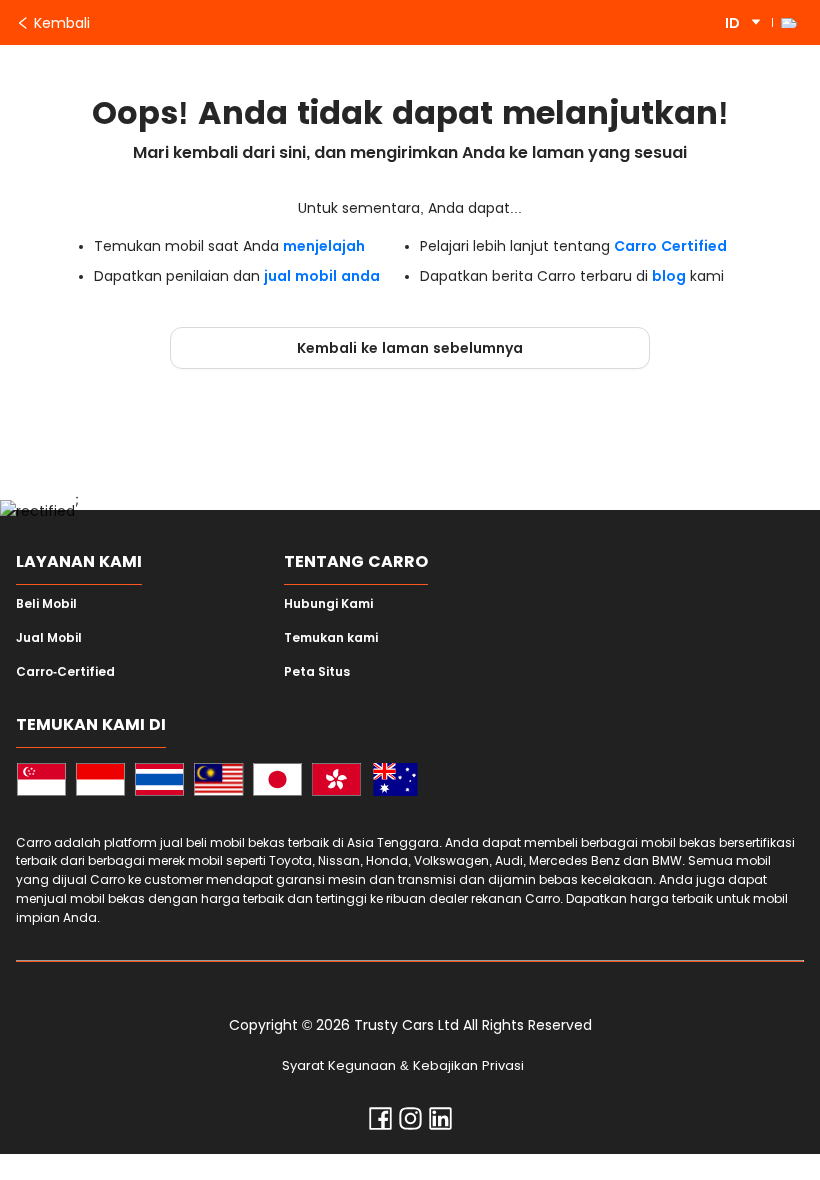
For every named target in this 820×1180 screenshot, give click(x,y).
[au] (395, 782)
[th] (159, 782)
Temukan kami (331, 638)
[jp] (277, 782)
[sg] (41, 782)
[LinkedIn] (440, 1123)
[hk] (336, 782)
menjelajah (324, 246)
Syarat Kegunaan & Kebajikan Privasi (403, 1065)
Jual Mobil (49, 638)
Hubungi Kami (328, 604)
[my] (218, 782)
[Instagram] (410, 1123)
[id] (100, 782)
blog (669, 276)
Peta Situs (317, 672)
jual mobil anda (322, 276)
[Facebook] (380, 1123)
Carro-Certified (65, 672)
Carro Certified (670, 246)
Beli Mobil (46, 604)
